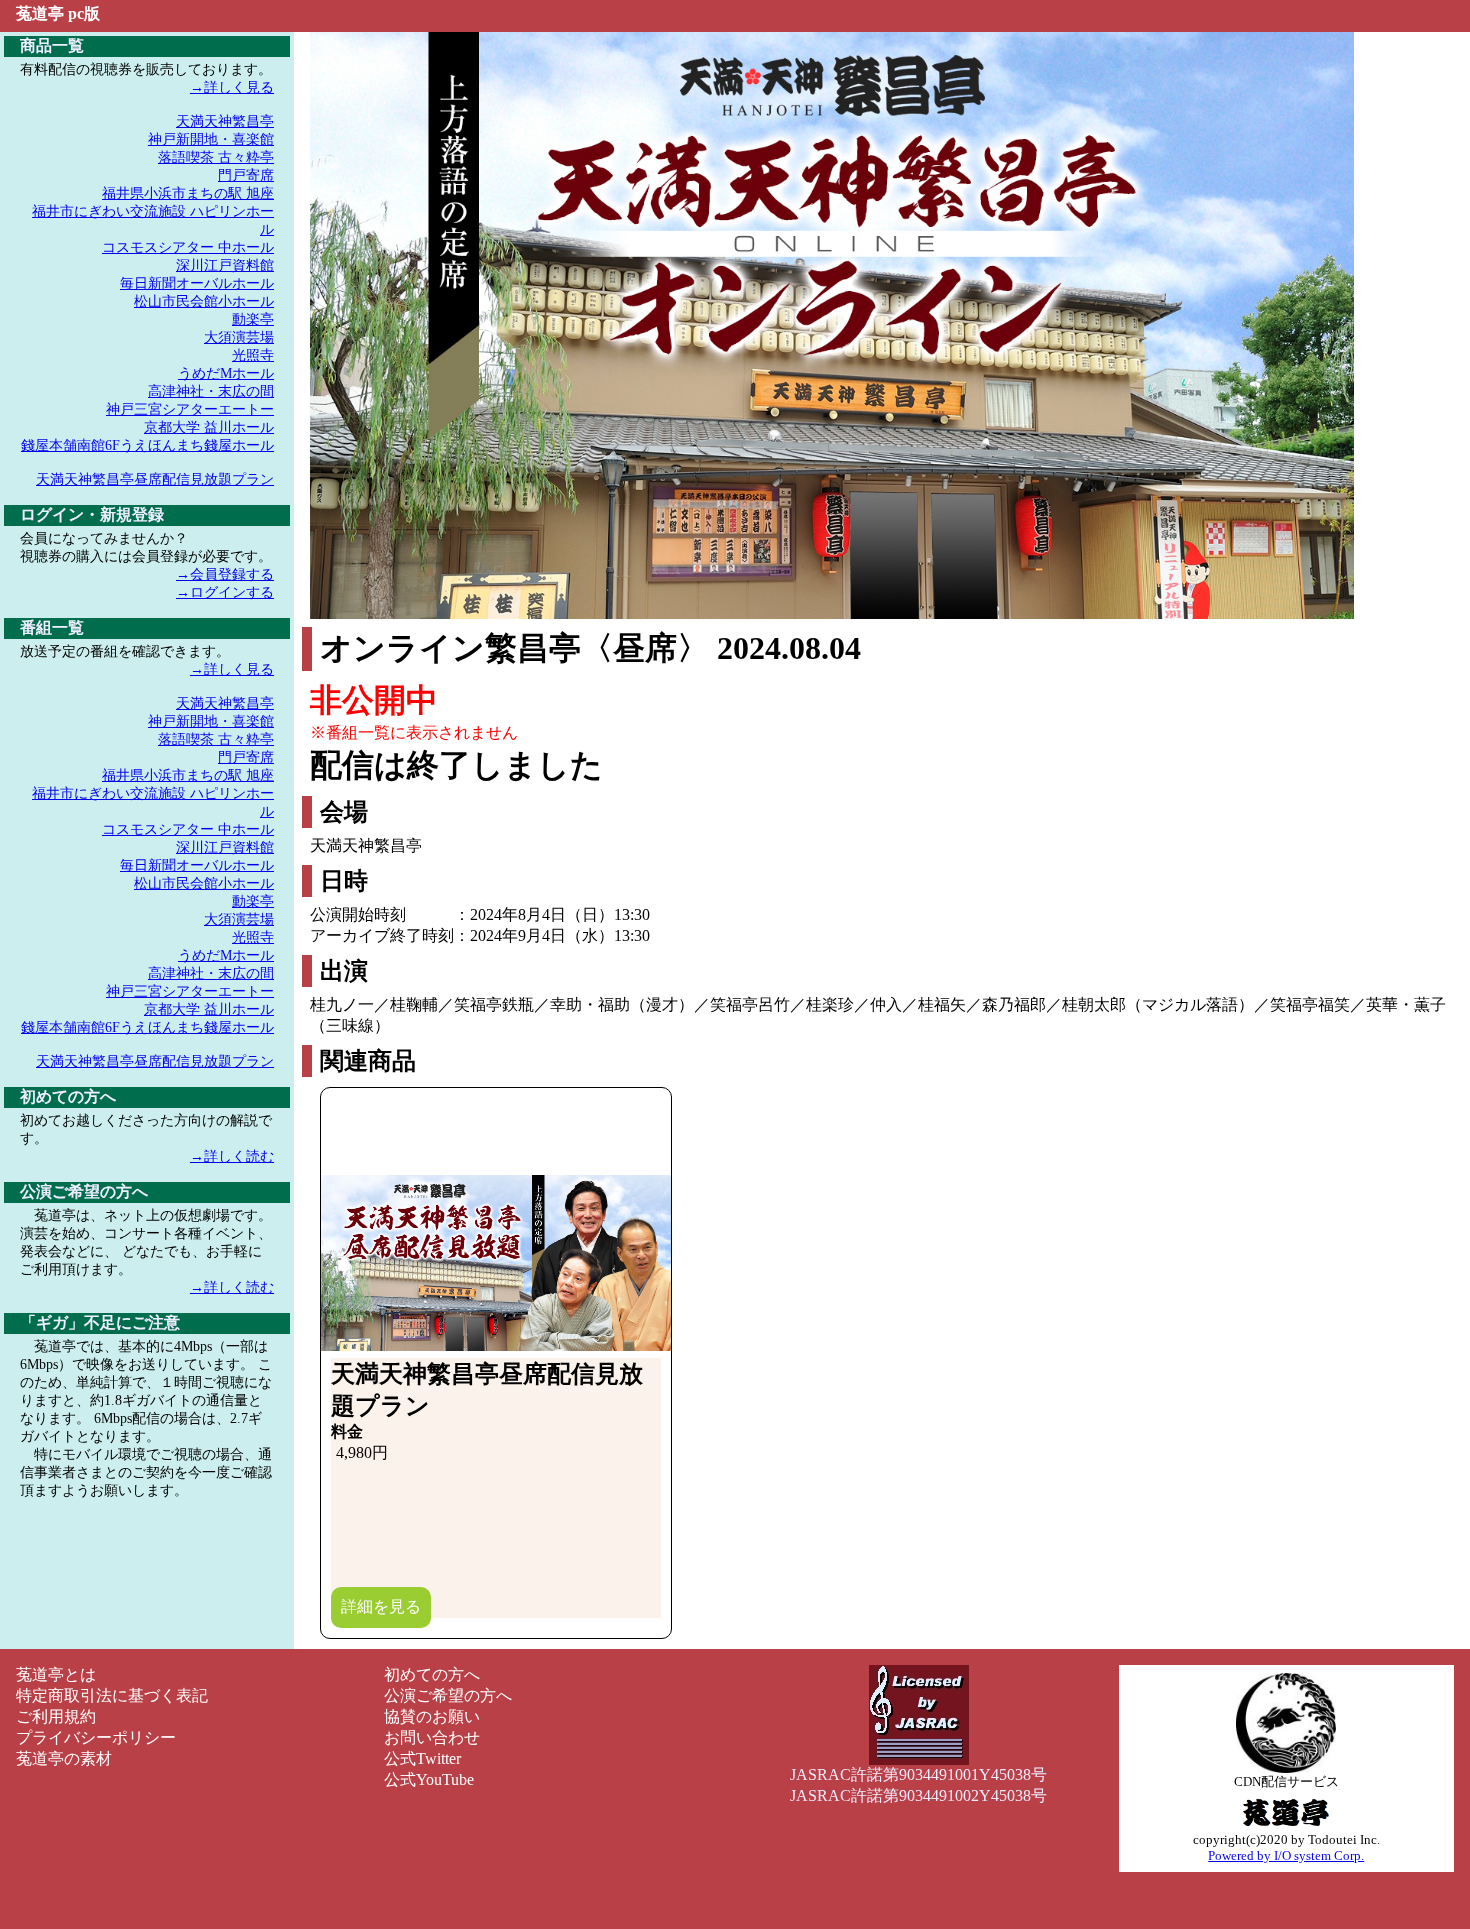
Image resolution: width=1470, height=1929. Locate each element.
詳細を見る (381, 1606)
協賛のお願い (432, 1716)
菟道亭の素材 (64, 1758)
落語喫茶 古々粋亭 (216, 157)
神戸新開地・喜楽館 (211, 139)
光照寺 (253, 355)
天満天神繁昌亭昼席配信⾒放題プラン (155, 479)
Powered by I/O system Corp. (1286, 1855)
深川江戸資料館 (225, 265)
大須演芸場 (239, 337)
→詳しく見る (232, 87)
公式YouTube (429, 1779)
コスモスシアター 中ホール (188, 247)
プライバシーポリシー (96, 1737)
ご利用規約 (56, 1716)
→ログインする (225, 592)
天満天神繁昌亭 (225, 121)
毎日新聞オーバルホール (197, 283)
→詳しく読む (232, 1156)
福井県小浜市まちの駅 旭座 (188, 193)
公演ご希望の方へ (448, 1695)
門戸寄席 (246, 175)
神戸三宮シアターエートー (190, 409)
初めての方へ (432, 1674)
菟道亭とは (56, 1674)
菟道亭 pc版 (58, 13)
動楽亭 (253, 319)
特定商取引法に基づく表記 (112, 1695)
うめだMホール (226, 373)
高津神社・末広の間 (211, 391)
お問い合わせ (432, 1737)
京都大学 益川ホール (209, 427)
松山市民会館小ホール (204, 301)
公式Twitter (422, 1758)
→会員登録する (225, 574)
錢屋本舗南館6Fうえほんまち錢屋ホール (147, 445)
